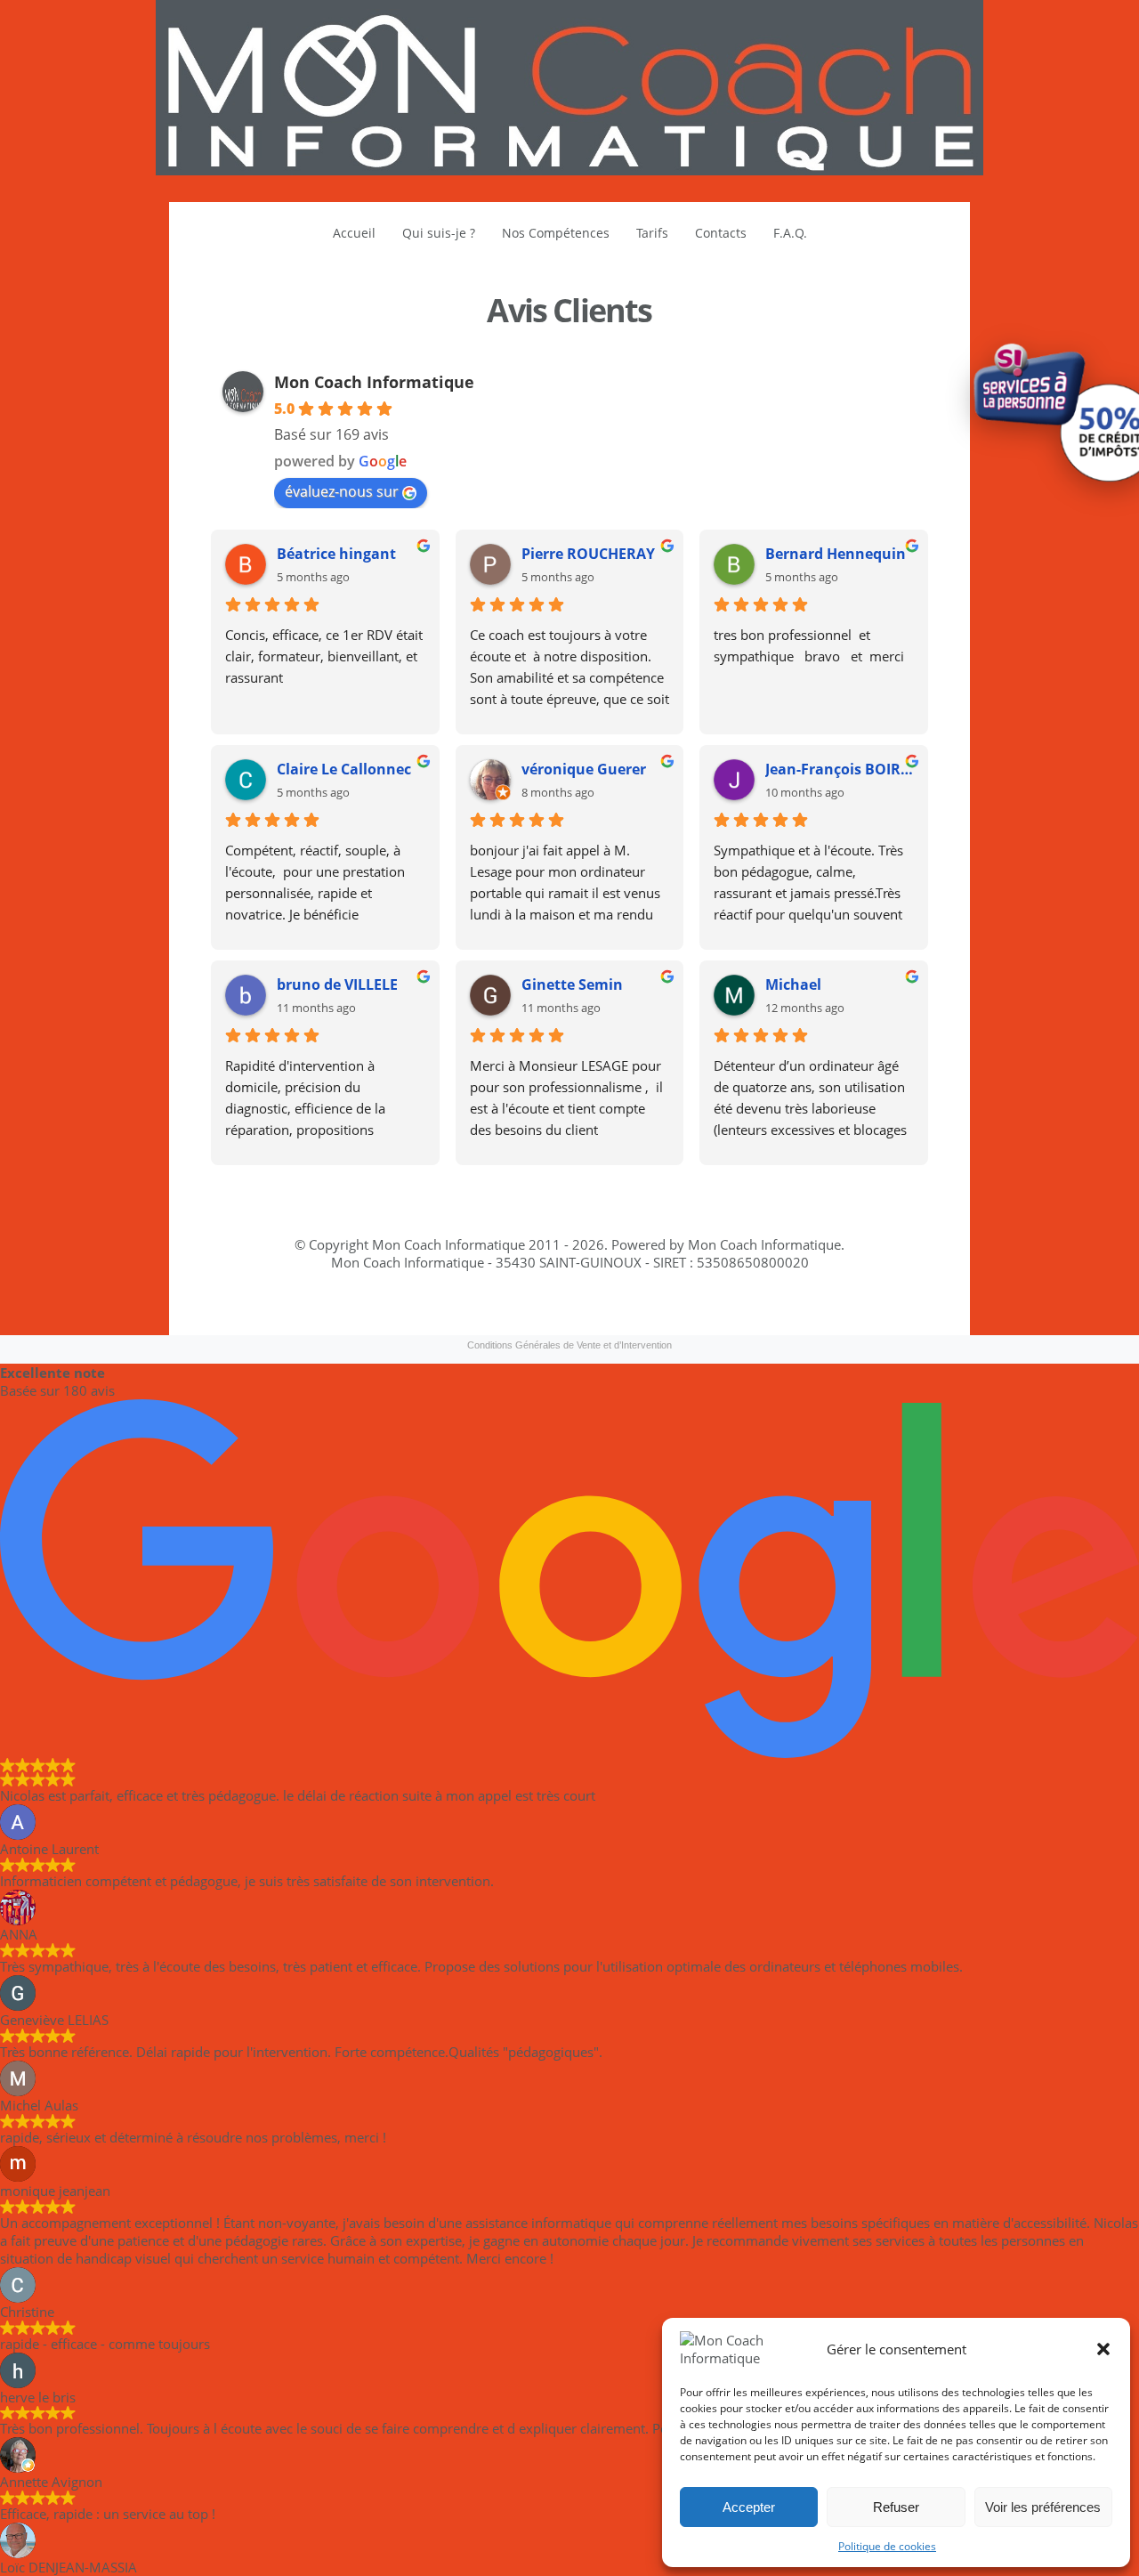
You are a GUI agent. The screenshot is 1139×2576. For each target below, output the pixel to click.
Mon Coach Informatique (374, 382)
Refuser (896, 2507)
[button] (1103, 2349)
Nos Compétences (556, 233)
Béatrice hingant (336, 554)
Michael (793, 984)
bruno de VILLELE (337, 984)
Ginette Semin (572, 984)
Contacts (721, 233)
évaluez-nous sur (342, 491)
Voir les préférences (1043, 2507)
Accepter (749, 2507)
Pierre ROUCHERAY (588, 554)
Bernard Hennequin (836, 554)
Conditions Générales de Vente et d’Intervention (569, 1345)
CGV (642, 1320)
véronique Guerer (584, 769)
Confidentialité (567, 1320)
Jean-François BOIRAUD (840, 769)
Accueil (354, 233)
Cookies (703, 1320)
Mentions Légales (460, 1320)
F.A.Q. (790, 233)
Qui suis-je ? (439, 233)
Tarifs (652, 233)
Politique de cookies (887, 2546)
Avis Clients (569, 310)
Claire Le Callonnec (344, 769)
